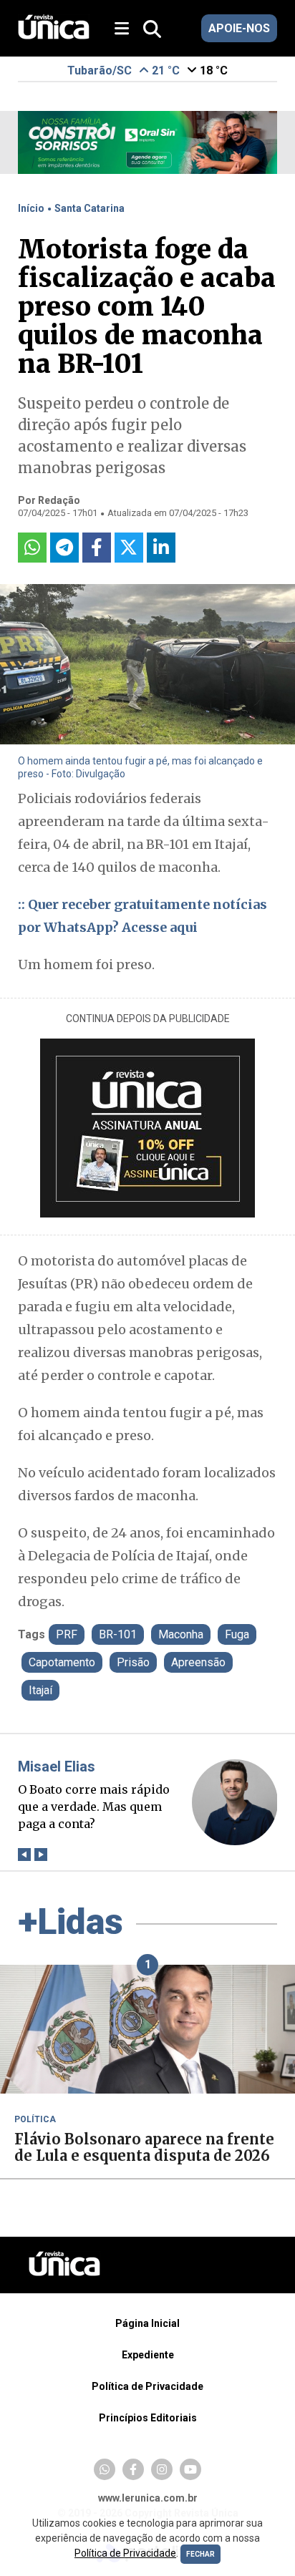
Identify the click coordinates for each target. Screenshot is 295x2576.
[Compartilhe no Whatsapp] (32, 548)
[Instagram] (162, 2469)
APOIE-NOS (239, 28)
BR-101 (118, 1634)
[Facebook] (133, 2469)
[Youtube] (190, 2469)
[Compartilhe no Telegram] (64, 548)
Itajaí (40, 1690)
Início (31, 208)
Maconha (181, 1634)
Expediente (148, 2355)
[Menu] (127, 29)
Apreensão (198, 1662)
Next (41, 1854)
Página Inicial (147, 2323)
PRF (67, 1634)
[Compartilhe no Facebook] (97, 548)
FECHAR (200, 2554)
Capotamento (62, 1662)
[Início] (54, 35)
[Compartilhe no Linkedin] (161, 548)
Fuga (237, 1634)
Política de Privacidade (147, 2386)
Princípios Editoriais (148, 2418)
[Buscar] (152, 30)
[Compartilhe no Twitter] (129, 548)
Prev (25, 1854)
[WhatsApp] (105, 2469)
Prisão (133, 1662)
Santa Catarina (90, 208)
